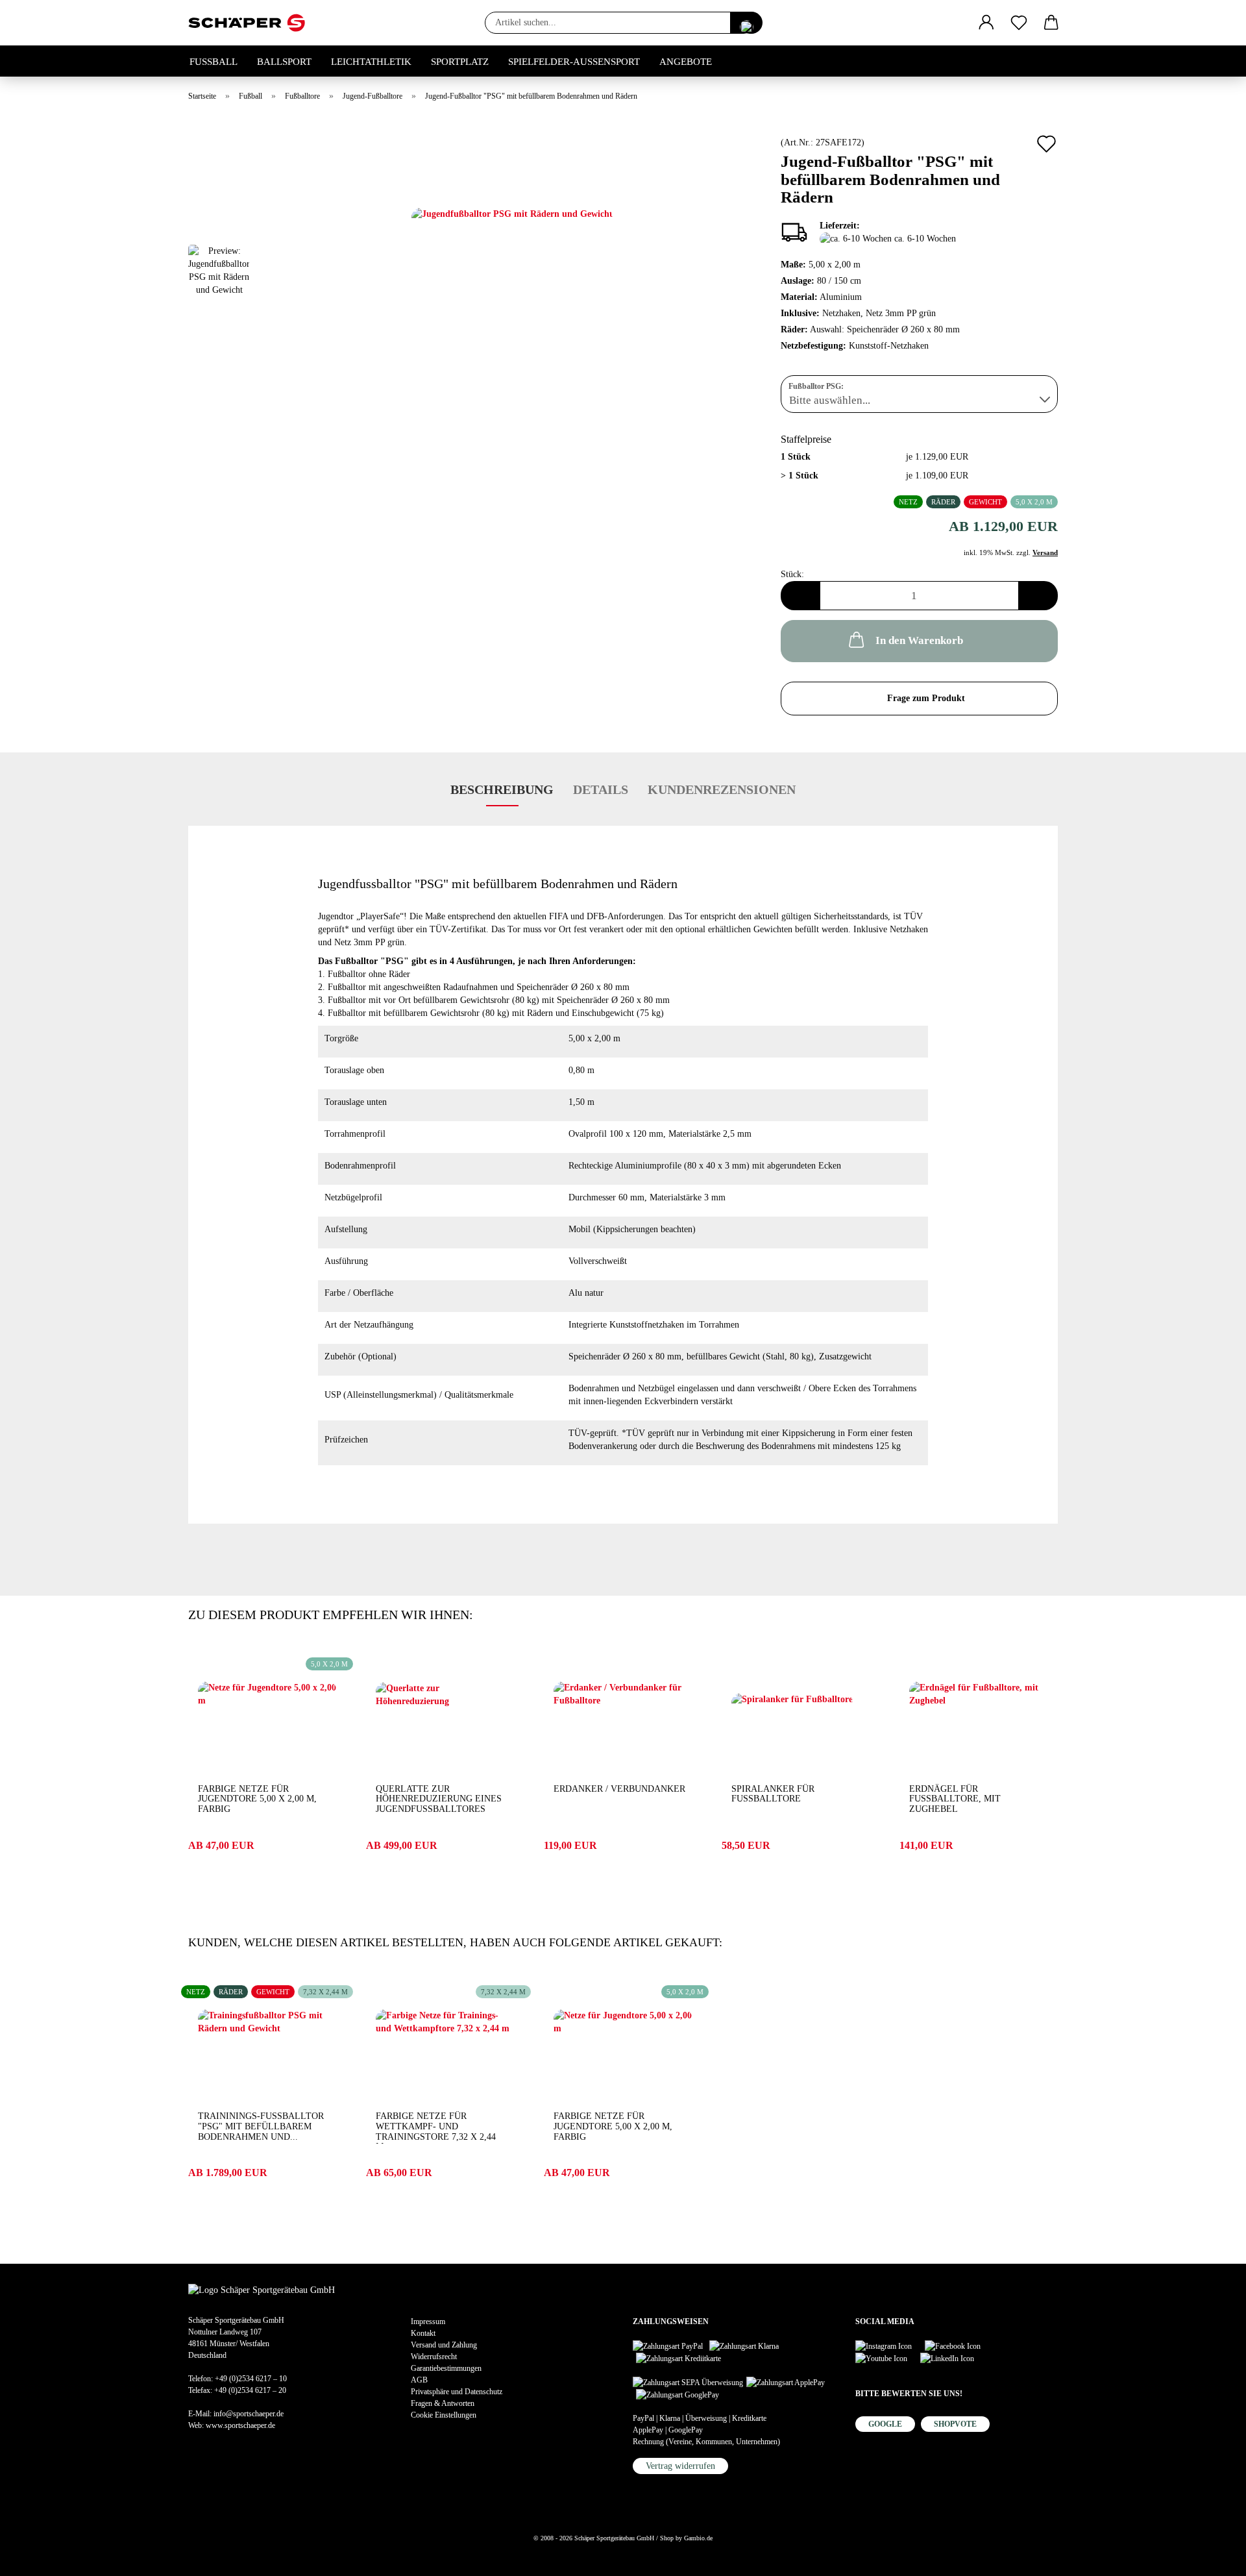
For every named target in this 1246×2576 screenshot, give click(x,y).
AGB (419, 2380)
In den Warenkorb (919, 640)
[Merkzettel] (1019, 23)
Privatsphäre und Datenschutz (457, 2392)
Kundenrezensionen (722, 789)
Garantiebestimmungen (446, 2368)
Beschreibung (502, 789)
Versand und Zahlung (444, 2345)
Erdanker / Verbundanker (619, 1789)
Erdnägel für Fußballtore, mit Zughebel (955, 1799)
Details (601, 789)
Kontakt (423, 2333)
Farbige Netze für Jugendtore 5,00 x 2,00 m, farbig (257, 1799)
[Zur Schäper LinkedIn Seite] (954, 2358)
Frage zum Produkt (926, 698)
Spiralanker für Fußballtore (773, 1794)
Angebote (686, 62)
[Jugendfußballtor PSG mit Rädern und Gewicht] (512, 274)
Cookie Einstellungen (444, 2415)
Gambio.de (698, 2538)
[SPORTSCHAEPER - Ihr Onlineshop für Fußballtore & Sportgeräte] (251, 23)
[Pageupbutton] (36, 2557)
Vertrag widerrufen (680, 2466)
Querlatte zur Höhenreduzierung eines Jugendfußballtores (439, 1799)
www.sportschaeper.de (240, 2425)
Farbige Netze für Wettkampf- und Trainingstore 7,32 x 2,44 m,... (436, 2127)
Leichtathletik (371, 62)
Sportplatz (460, 62)
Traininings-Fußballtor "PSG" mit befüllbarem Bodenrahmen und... (261, 2126)
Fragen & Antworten (443, 2403)
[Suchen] (746, 23)
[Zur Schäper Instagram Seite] (890, 2345)
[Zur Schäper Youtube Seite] (888, 2358)
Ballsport (284, 62)
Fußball (214, 62)
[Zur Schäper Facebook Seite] (959, 2345)
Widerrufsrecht (434, 2357)
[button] (986, 23)
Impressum (428, 2322)
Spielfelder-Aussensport (574, 62)
